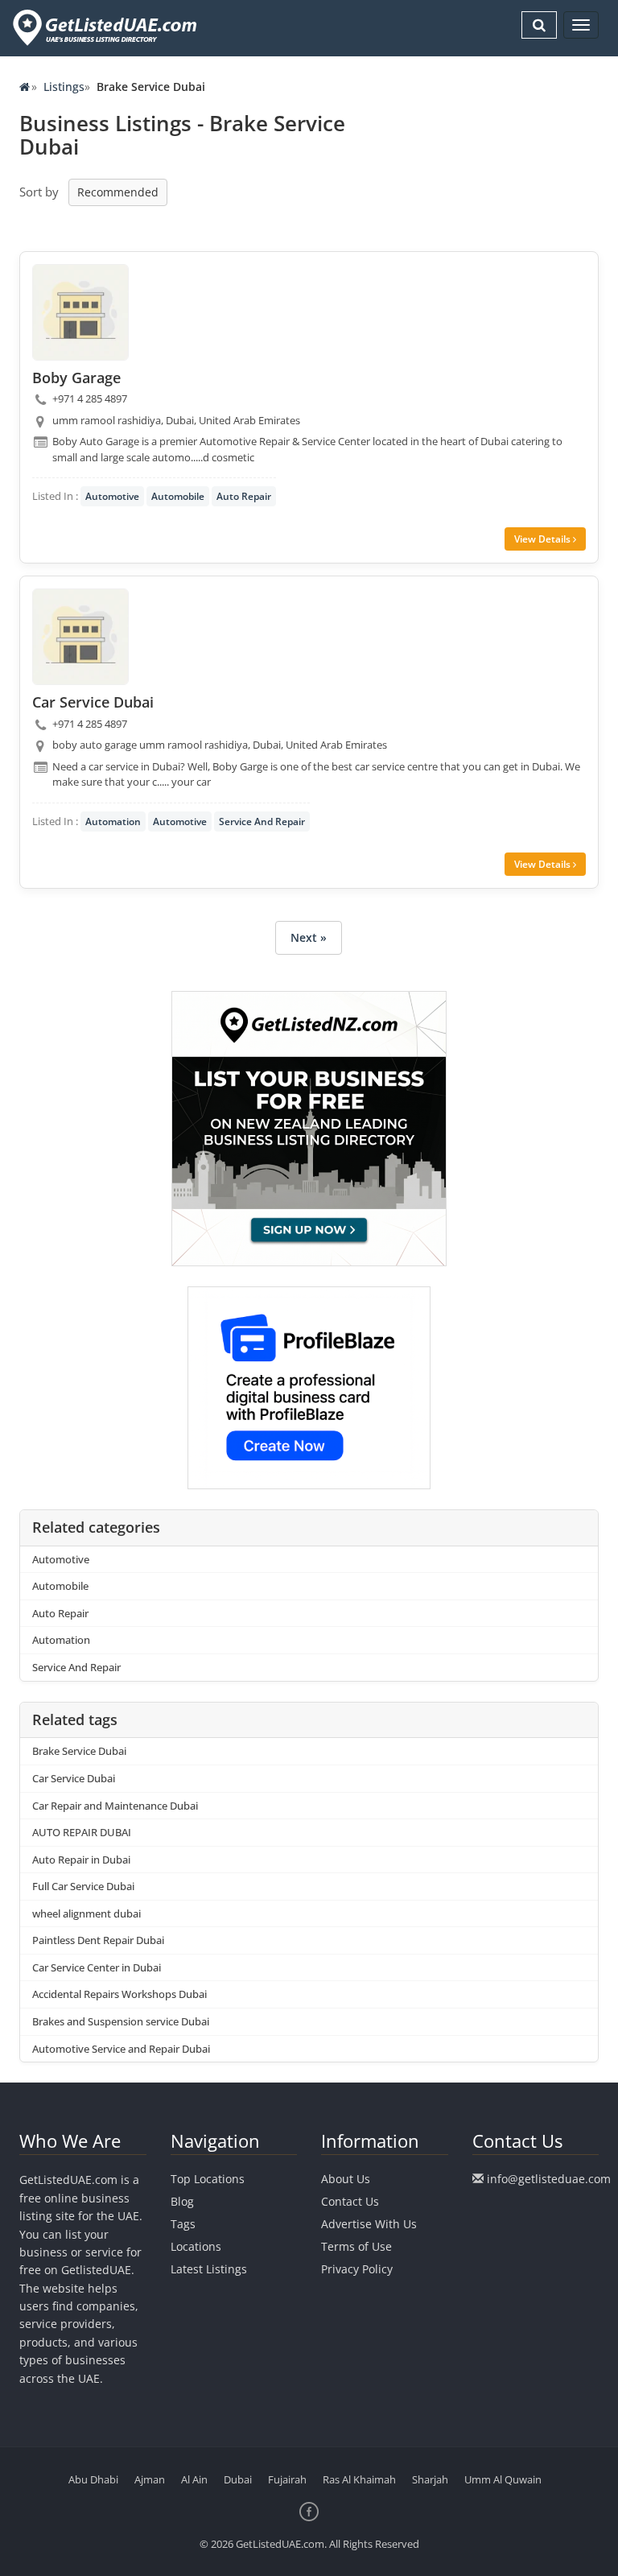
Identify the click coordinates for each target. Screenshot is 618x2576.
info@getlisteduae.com (549, 2179)
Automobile (178, 496)
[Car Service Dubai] (80, 637)
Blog (182, 2201)
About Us (346, 2179)
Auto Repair (244, 496)
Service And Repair (262, 822)
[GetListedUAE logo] (103, 28)
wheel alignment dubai (87, 1913)
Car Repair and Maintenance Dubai (115, 1806)
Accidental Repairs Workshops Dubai (119, 1994)
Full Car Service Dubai (83, 1886)
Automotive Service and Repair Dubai (121, 2049)
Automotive (112, 496)
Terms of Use (356, 2246)
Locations (196, 2246)
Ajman (150, 2479)
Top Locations (208, 2179)
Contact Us (350, 2201)
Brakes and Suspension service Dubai (121, 2021)
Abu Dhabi (93, 2479)
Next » (309, 937)
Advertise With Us (369, 2224)
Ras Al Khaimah (359, 2479)
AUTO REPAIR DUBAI (82, 1832)
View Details (544, 539)
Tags (183, 2224)
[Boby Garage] (80, 312)
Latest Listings (209, 2269)
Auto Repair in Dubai (81, 1860)
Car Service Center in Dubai (97, 1967)
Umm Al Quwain (503, 2479)
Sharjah (430, 2479)
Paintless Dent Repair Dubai (98, 1940)
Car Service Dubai (74, 1778)
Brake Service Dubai (79, 1751)
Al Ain (194, 2479)
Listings (64, 87)
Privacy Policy (357, 2269)
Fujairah (287, 2479)
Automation (113, 822)
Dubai (238, 2479)
